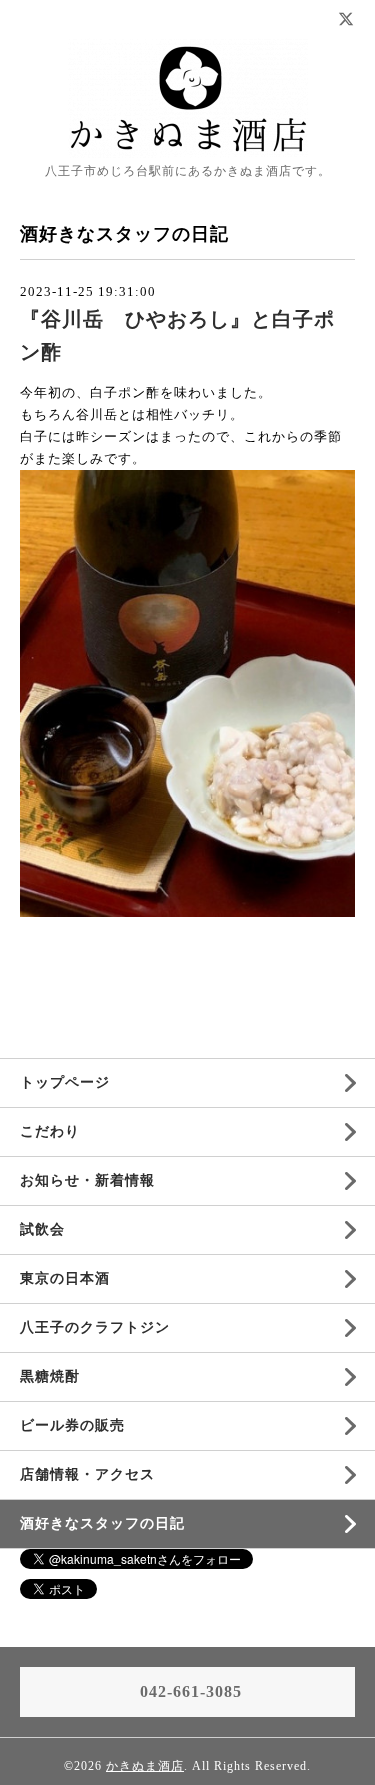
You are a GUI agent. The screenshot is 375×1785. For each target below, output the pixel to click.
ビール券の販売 (72, 1425)
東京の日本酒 (65, 1278)
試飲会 (42, 1229)
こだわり (50, 1131)
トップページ (65, 1082)
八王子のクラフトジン (95, 1327)
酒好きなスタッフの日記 (102, 1523)
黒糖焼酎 (50, 1376)
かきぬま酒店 (145, 1766)
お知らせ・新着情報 (87, 1180)
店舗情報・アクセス (87, 1474)
